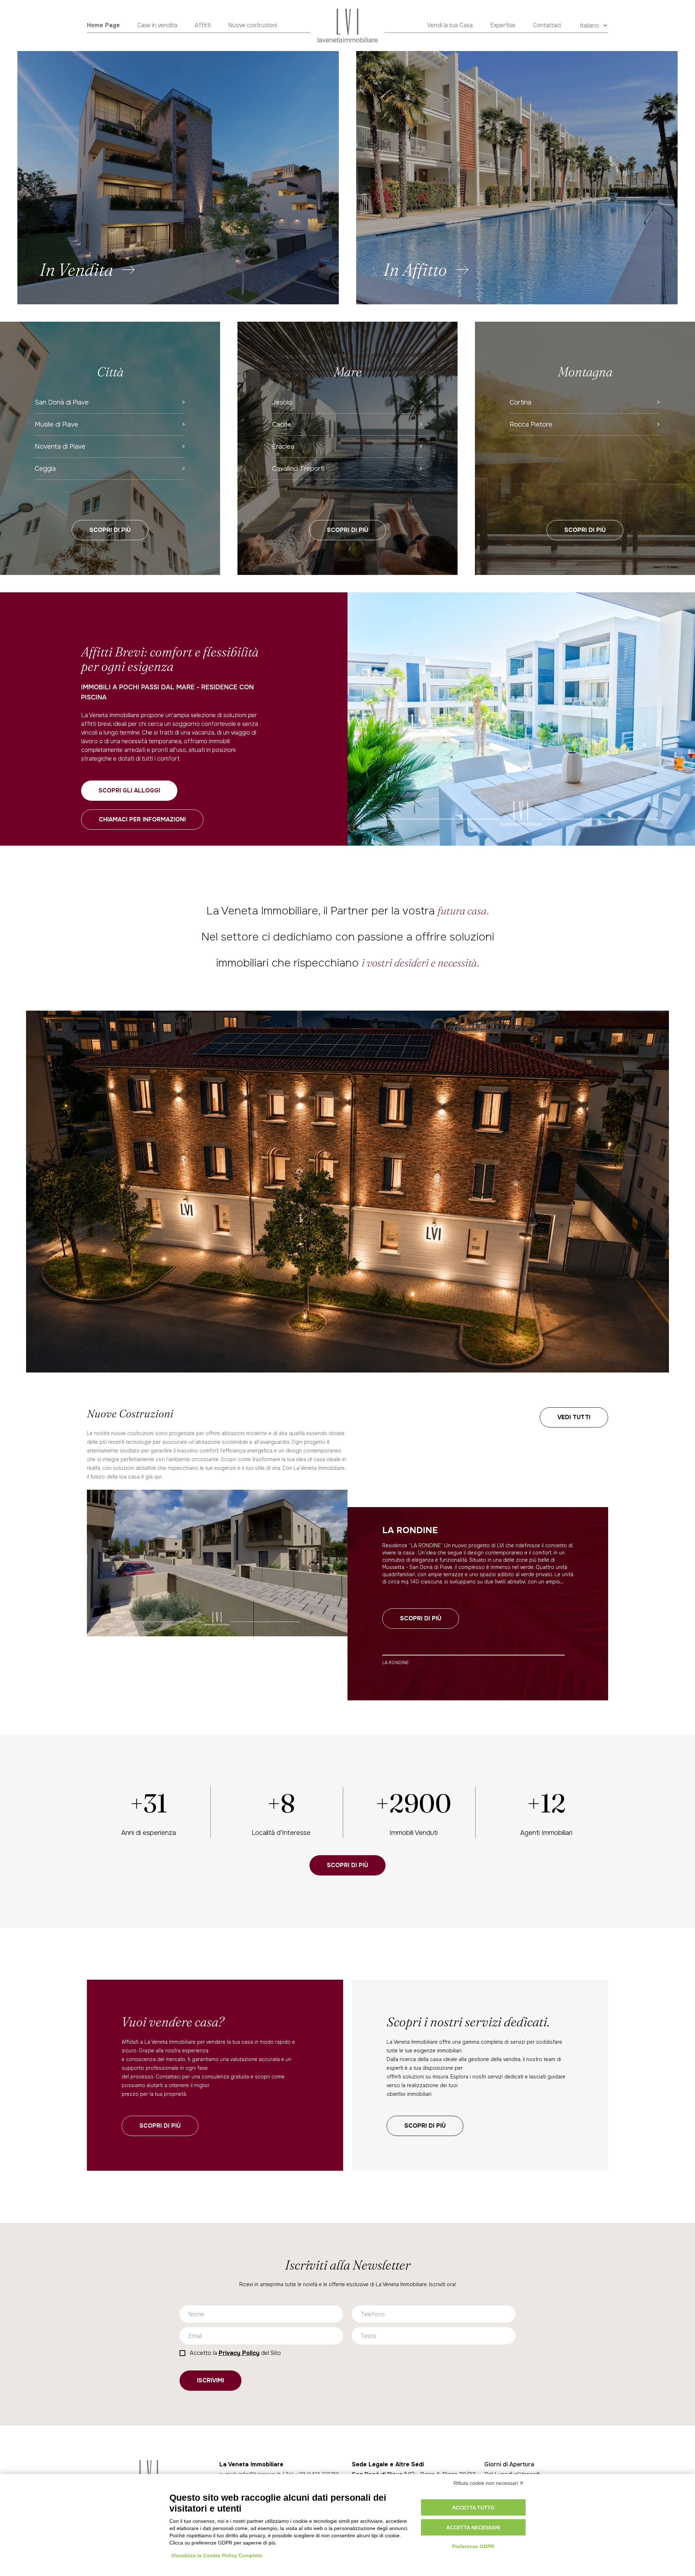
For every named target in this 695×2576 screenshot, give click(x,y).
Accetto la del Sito (235, 2353)
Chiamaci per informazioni (142, 819)
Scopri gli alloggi (129, 790)
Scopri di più (110, 530)
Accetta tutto (473, 2508)
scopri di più (160, 2126)
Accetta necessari (473, 2528)
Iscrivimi (210, 2380)
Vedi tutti (574, 1417)
